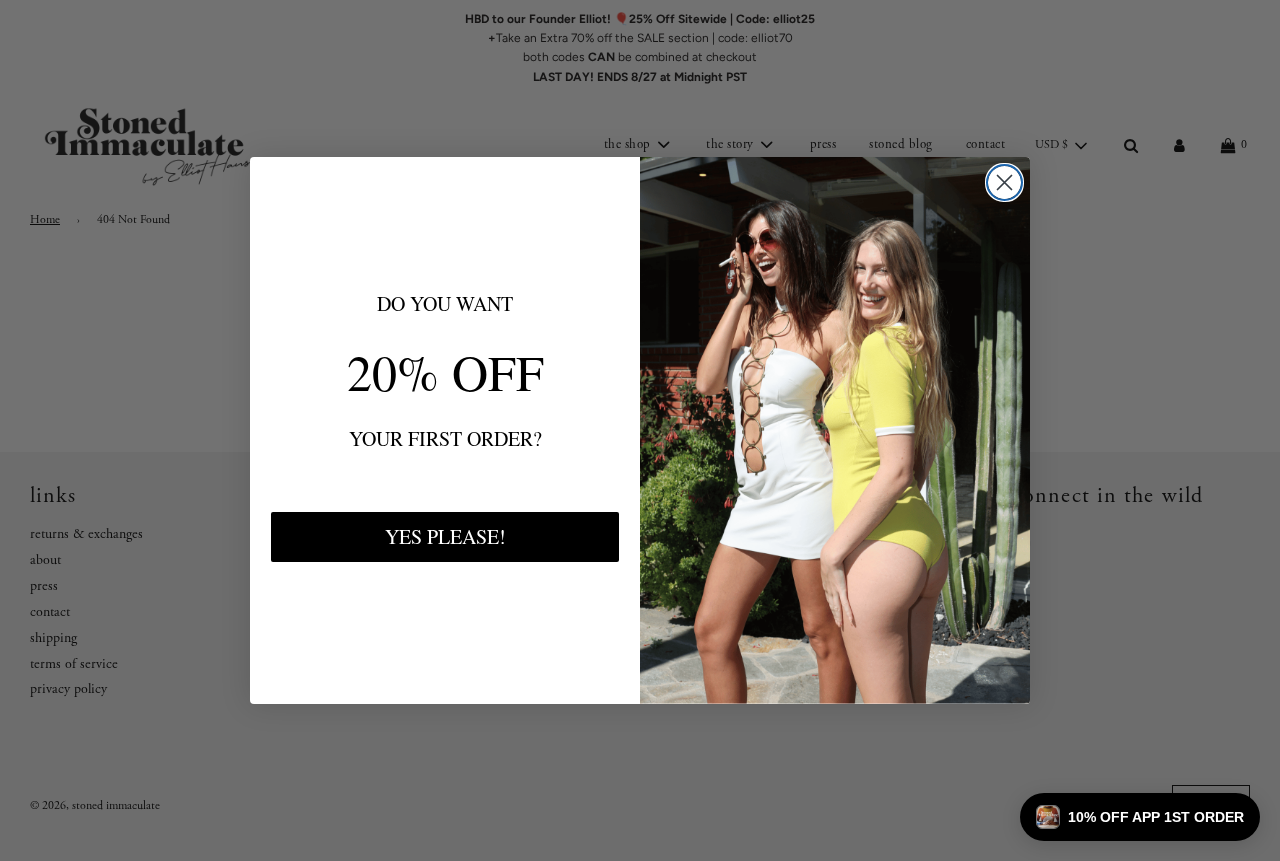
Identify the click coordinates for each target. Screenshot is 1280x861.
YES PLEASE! (445, 536)
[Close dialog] (1004, 182)
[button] (1140, 817)
